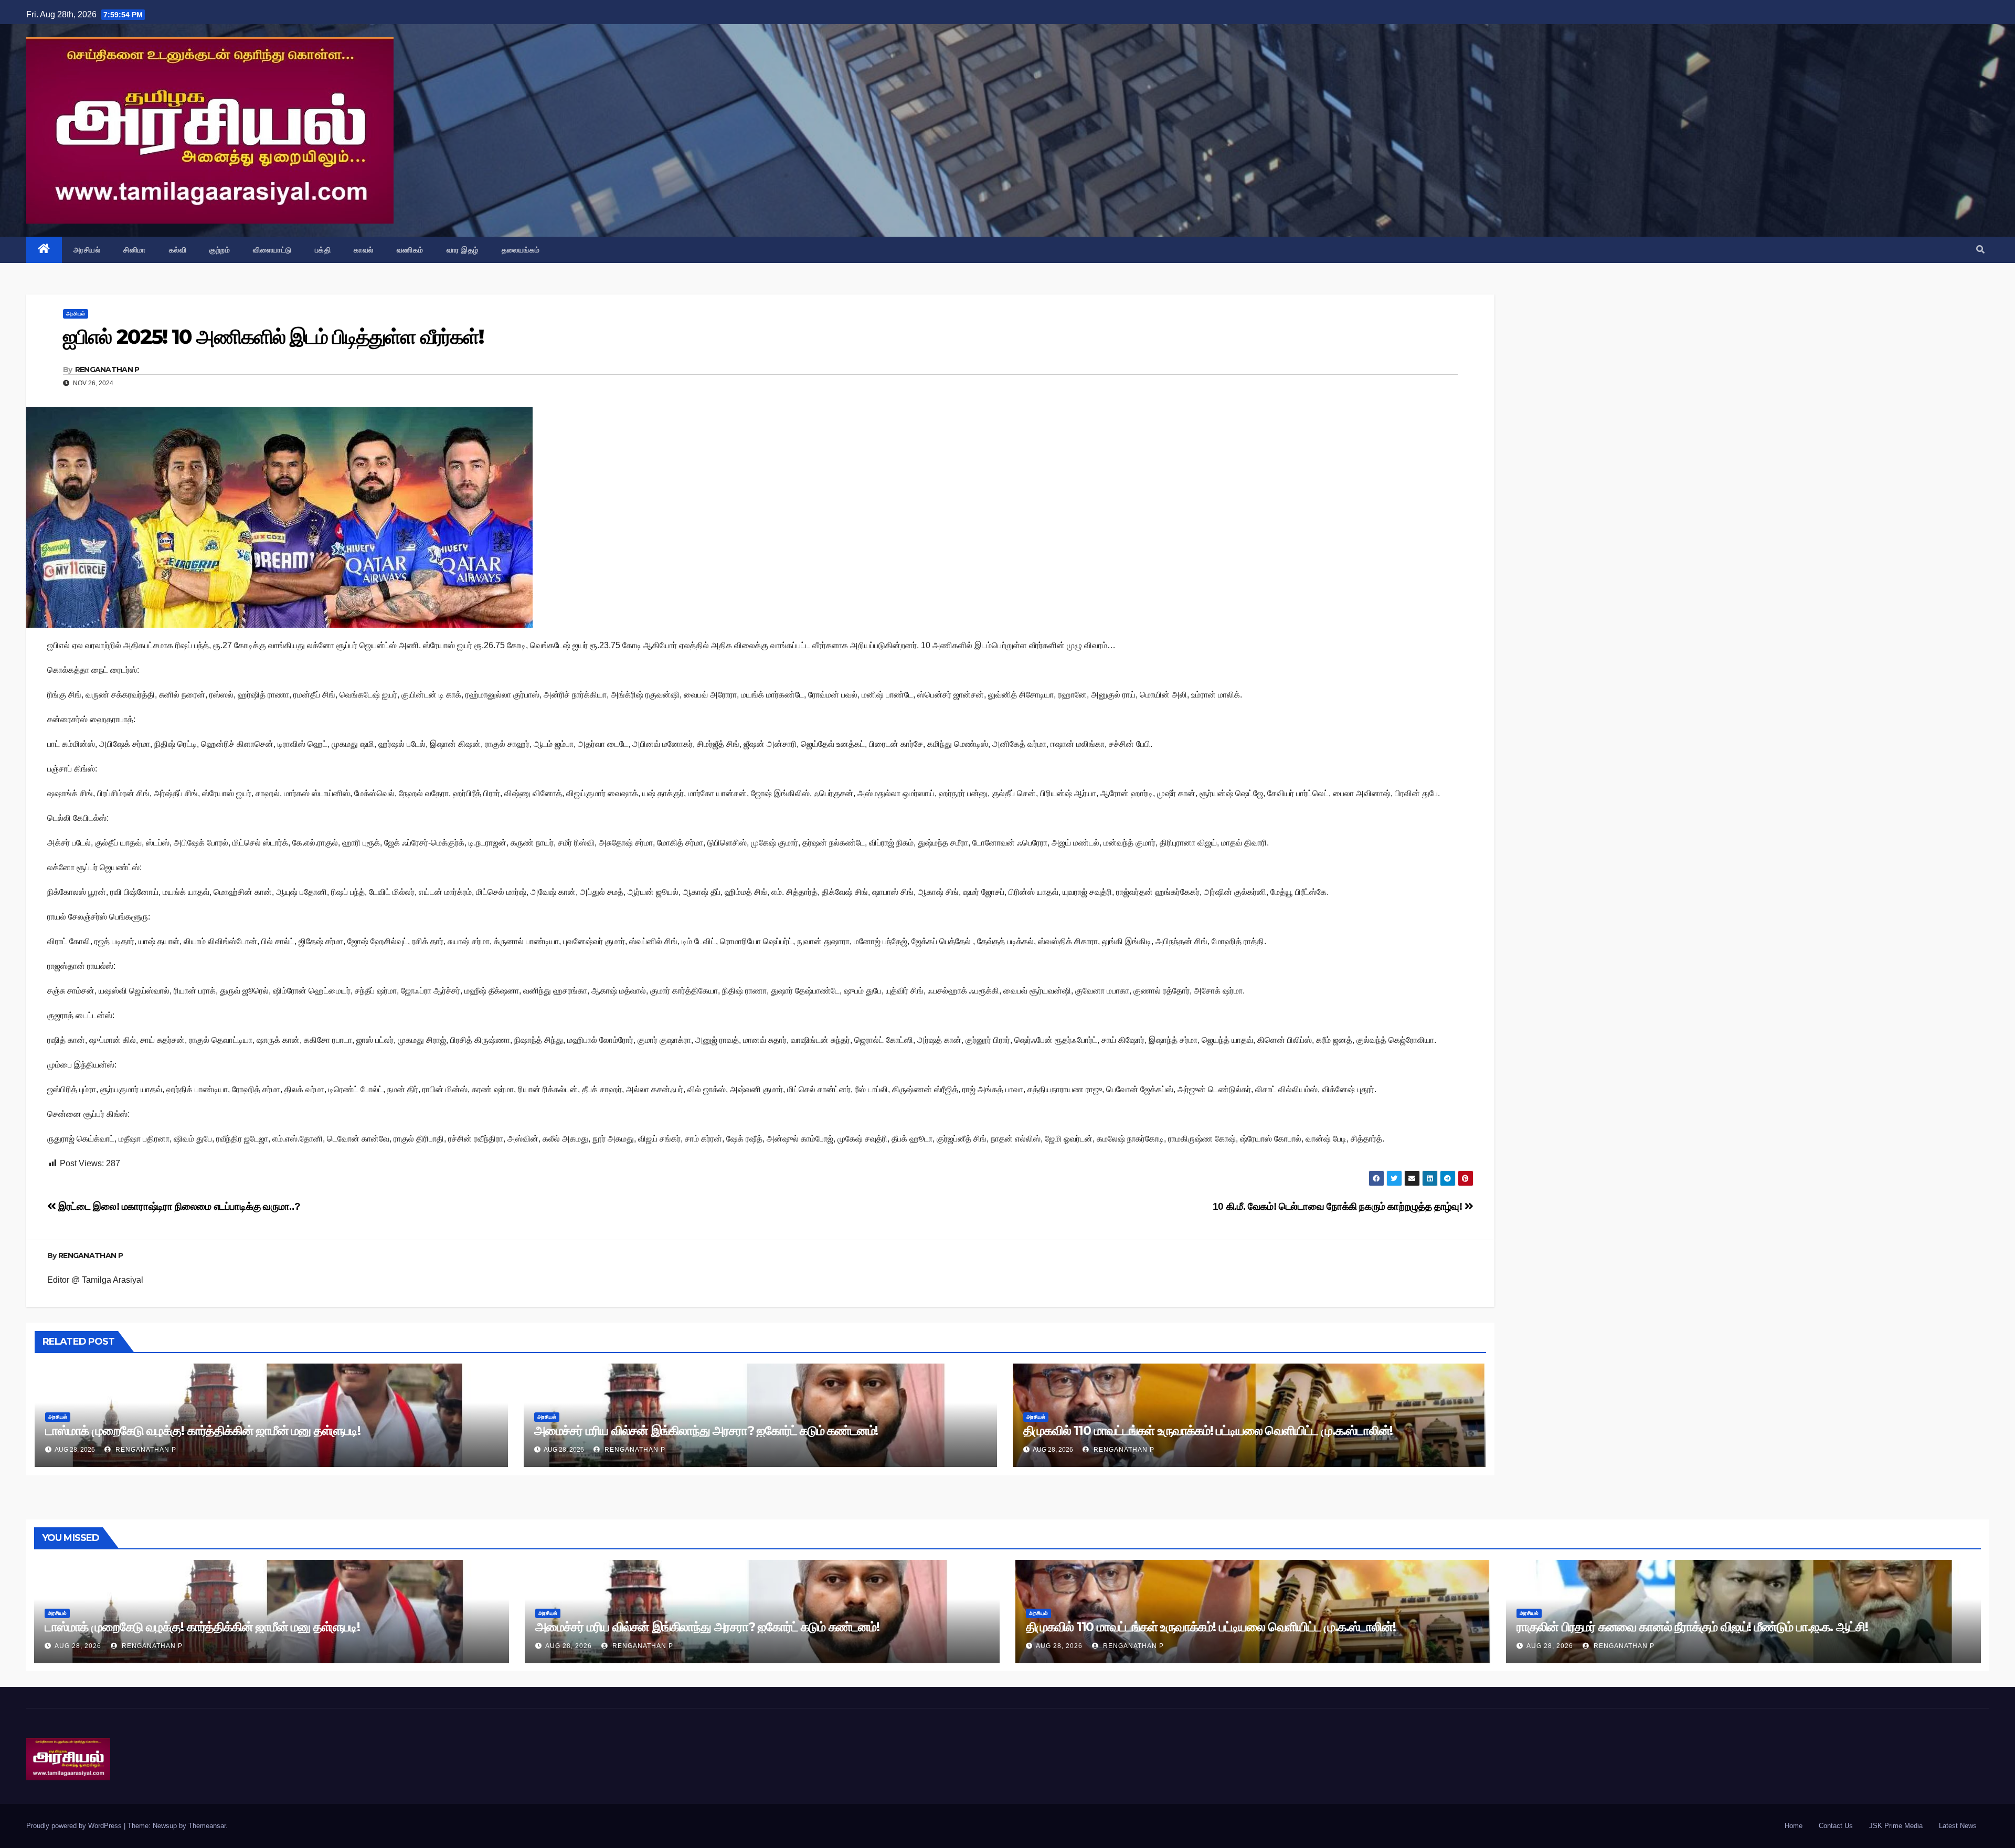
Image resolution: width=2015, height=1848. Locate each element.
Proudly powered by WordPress (75, 1826)
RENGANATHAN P (107, 369)
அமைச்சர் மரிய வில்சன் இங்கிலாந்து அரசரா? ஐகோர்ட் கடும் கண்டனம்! (706, 1430)
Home (1794, 1826)
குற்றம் (220, 250)
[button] (1980, 250)
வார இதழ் (463, 250)
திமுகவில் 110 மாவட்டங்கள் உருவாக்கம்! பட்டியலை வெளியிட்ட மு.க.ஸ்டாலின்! (1208, 1430)
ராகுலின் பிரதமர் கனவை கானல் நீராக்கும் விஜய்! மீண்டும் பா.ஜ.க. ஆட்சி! (1692, 1627)
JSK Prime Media (1896, 1826)
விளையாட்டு (272, 250)
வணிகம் (410, 250)
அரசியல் (87, 250)
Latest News (1958, 1826)
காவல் (364, 250)
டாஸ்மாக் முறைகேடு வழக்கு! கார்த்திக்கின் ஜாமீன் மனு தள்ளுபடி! (203, 1430)
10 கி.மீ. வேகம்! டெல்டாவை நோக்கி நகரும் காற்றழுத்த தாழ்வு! (1339, 1206)
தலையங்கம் (521, 250)
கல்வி (178, 250)
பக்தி (323, 250)
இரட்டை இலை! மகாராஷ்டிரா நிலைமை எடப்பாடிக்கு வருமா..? (178, 1206)
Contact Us (1836, 1826)
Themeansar (207, 1826)
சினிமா (135, 250)
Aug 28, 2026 (78, 1646)
